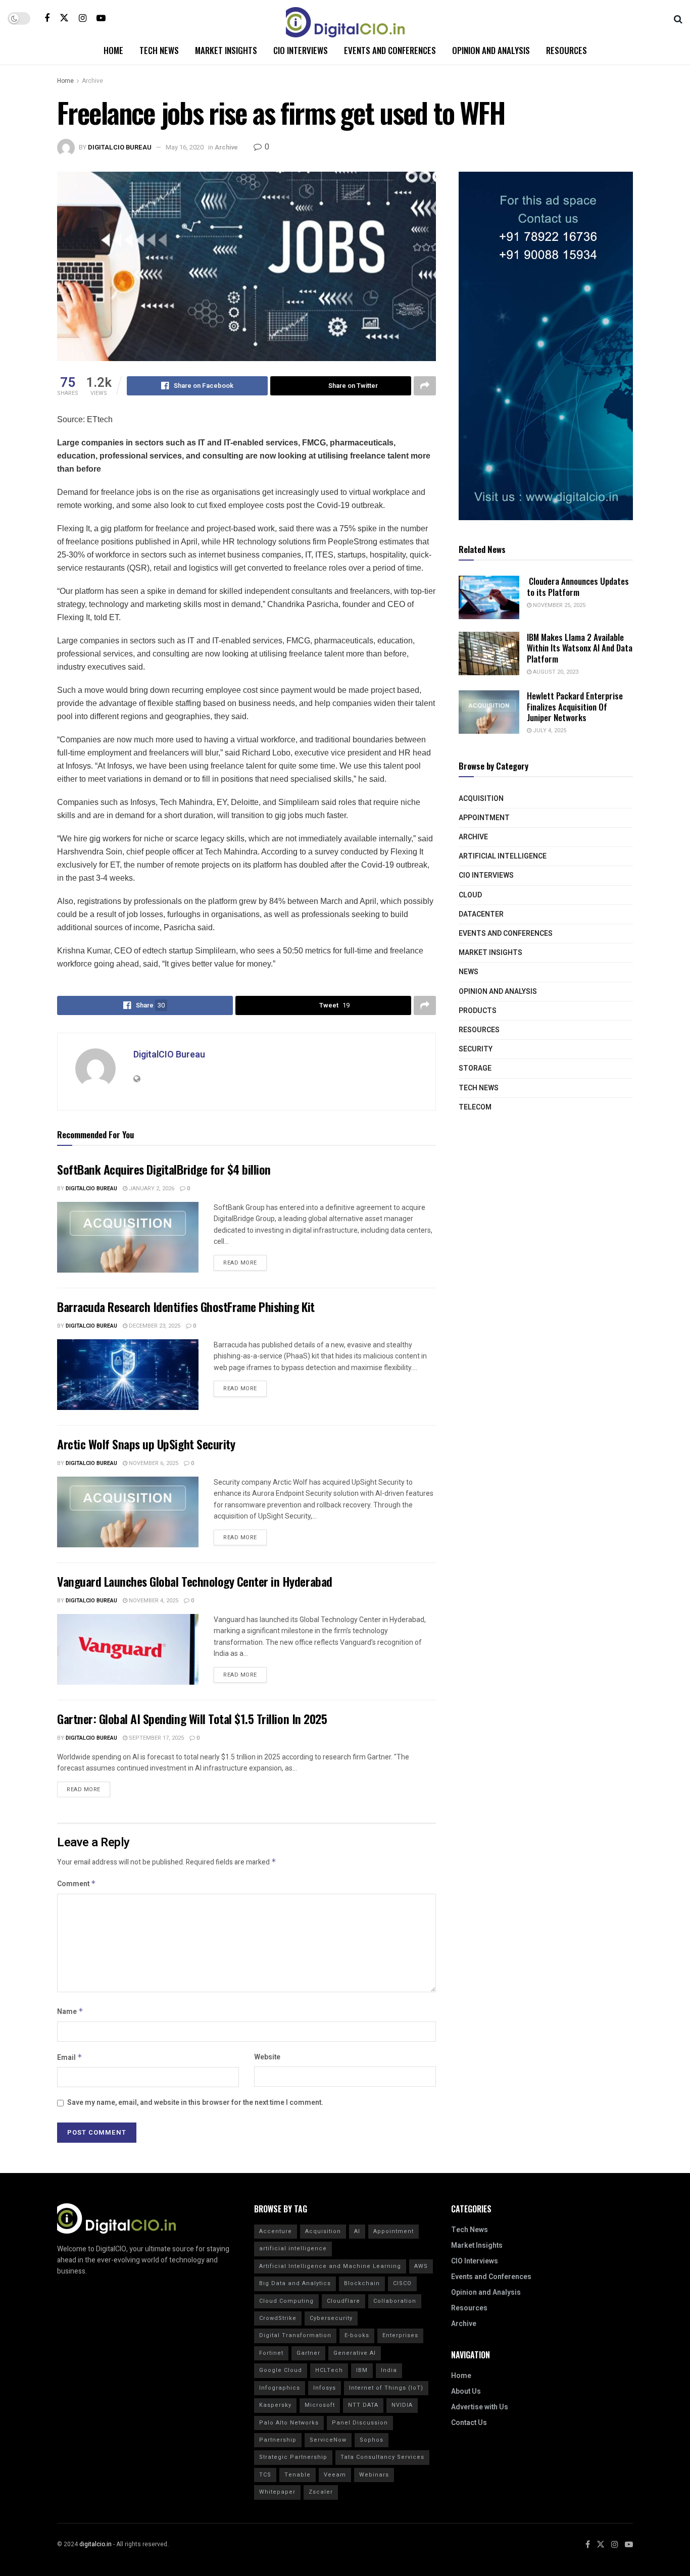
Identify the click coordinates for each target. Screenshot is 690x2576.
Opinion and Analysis (491, 50)
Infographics (280, 2388)
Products (478, 1011)
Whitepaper (277, 2492)
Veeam (335, 2475)
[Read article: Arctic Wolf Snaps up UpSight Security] (128, 1512)
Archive (92, 81)
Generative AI (355, 2353)
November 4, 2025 (153, 1601)
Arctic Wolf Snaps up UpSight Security (146, 1444)
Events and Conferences (390, 50)
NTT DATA (363, 2405)
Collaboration (395, 2301)
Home (113, 50)
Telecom (475, 1107)
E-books (357, 2335)
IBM (362, 2370)
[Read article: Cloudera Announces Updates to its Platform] (489, 597)
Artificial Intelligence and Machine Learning (330, 2266)
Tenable (298, 2475)
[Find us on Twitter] (64, 18)
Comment (77, 1884)
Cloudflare (343, 2301)
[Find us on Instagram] (83, 18)
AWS (421, 2266)
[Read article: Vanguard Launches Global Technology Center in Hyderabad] (128, 1649)
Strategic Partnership (293, 2457)
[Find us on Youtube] (101, 18)
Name (70, 2012)
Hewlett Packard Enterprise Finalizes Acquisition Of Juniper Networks (575, 706)
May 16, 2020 (185, 147)
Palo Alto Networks (289, 2423)
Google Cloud (281, 2370)
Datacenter (481, 914)
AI (357, 2231)
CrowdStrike (278, 2318)
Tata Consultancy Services (382, 2457)
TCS (265, 2475)
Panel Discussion (360, 2423)
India (389, 2370)
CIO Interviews (301, 50)
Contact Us (469, 2423)
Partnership (278, 2440)
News (469, 972)
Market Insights (226, 50)
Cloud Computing (286, 2301)
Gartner (308, 2353)
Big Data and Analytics (295, 2283)
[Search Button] (678, 18)
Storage (475, 1068)
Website (267, 2057)
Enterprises (400, 2335)
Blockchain (362, 2283)
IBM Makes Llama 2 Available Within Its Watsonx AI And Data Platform (580, 648)
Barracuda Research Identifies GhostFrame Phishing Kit (186, 1306)
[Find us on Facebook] (47, 18)
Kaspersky (275, 2405)
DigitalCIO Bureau (120, 147)
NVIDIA (402, 2405)
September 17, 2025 (156, 1738)
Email (70, 2058)
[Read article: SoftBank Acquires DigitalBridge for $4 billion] (128, 1237)
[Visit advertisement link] (546, 346)
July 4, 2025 (549, 730)
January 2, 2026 (151, 1189)
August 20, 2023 (555, 672)
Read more (245, 1261)
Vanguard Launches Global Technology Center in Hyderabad (195, 1581)
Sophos (372, 2440)
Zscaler (321, 2492)
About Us (466, 2391)
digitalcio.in (95, 2544)
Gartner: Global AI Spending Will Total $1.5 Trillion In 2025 (192, 1719)
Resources (566, 50)
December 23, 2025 (154, 1326)
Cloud (470, 895)
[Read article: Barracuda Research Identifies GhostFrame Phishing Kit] (128, 1375)
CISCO (402, 2283)
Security (476, 1049)
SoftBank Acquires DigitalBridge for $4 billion (164, 1169)
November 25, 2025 (558, 605)
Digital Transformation (295, 2335)
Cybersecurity (331, 2318)
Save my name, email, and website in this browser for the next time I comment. (195, 2103)
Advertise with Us (480, 2407)
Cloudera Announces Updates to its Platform (578, 586)
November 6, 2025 (153, 1463)
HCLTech (329, 2370)
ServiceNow (328, 2440)
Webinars (374, 2475)
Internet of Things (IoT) (386, 2388)
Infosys (325, 2388)
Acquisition (481, 799)
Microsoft (320, 2405)
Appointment (484, 818)
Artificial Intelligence (503, 856)
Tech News (159, 50)
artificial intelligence (293, 2249)
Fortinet (271, 2353)
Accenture (276, 2231)
